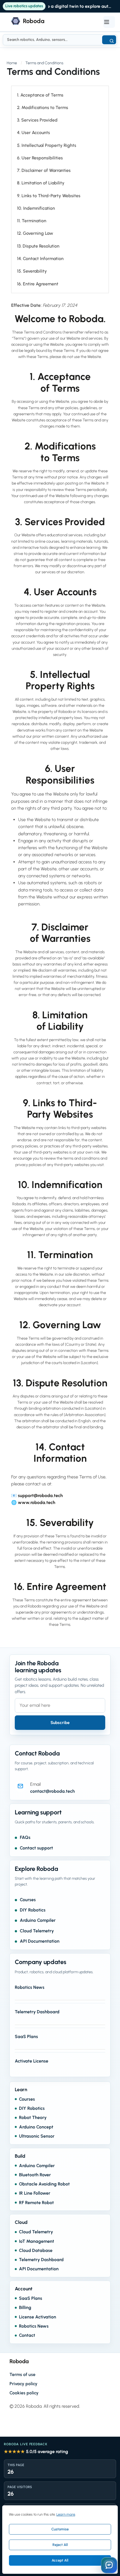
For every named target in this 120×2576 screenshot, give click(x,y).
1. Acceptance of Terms (40, 95)
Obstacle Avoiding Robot (44, 2184)
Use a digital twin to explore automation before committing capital (76, 6)
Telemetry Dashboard (37, 2012)
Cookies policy (24, 2393)
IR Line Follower (35, 2193)
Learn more (66, 2514)
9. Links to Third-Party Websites (49, 196)
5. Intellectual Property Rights (47, 145)
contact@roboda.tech (52, 1791)
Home (12, 63)
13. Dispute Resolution (38, 246)
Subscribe (60, 1723)
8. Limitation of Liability (41, 183)
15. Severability (32, 271)
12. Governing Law (35, 233)
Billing (25, 2307)
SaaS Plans (26, 2037)
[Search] (109, 40)
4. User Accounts (33, 133)
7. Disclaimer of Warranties (44, 170)
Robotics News (30, 1987)
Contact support (36, 1848)
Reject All (60, 2545)
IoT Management (37, 2241)
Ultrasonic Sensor (37, 2136)
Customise (60, 2529)
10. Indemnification (36, 208)
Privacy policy (23, 2384)
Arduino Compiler (38, 1920)
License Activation (38, 2317)
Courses (28, 1900)
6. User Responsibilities (40, 158)
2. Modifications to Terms (43, 108)
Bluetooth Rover (35, 2175)
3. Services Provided (37, 120)
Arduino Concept (36, 2127)
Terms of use (22, 2374)
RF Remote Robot (36, 2203)
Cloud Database (36, 2250)
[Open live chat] (109, 2565)
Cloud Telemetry (37, 1931)
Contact (27, 2335)
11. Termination (32, 221)
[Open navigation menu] (109, 22)
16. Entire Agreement (38, 284)
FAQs (25, 1837)
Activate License (32, 2061)
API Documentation (40, 1941)
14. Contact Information (40, 259)
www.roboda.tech (37, 1502)
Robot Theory (33, 2117)
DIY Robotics (33, 1910)
